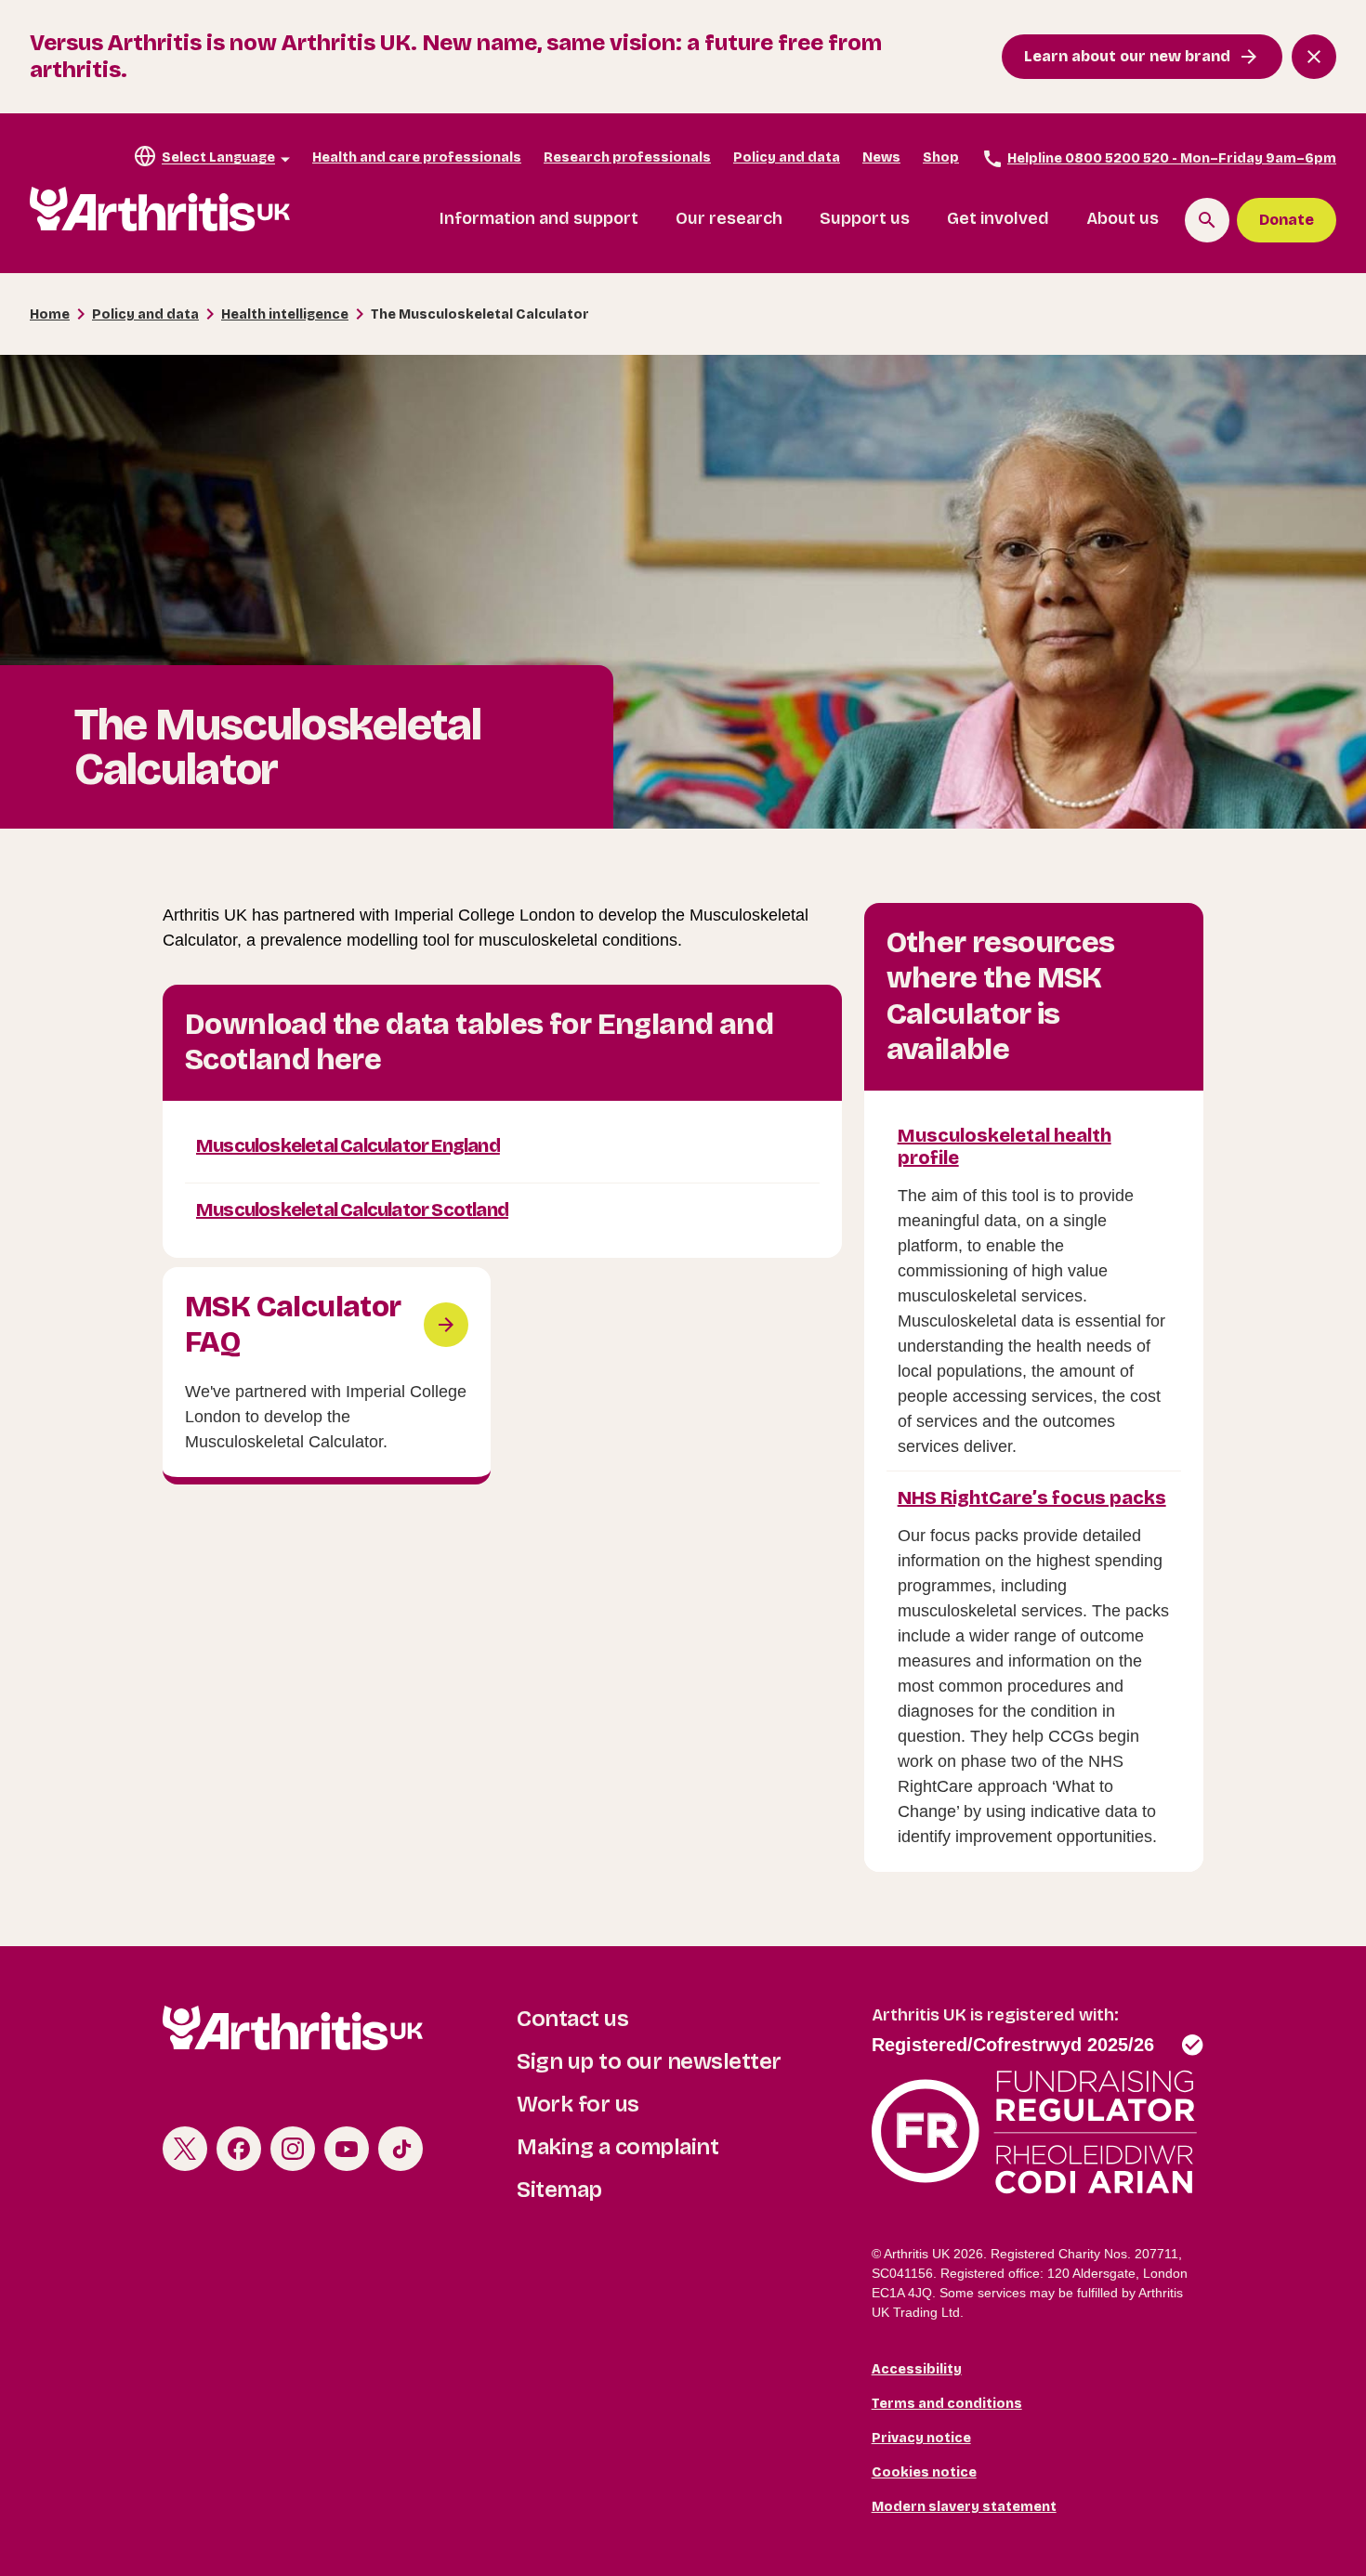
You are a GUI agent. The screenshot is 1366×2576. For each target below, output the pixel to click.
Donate (1287, 220)
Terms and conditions (947, 2404)
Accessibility (917, 2369)
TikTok (401, 2149)
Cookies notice (924, 2472)
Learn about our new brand (1127, 56)
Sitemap (559, 2190)
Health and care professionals (417, 157)
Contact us (572, 2019)
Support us (865, 218)
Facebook (239, 2149)
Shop (941, 157)
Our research (729, 218)
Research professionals (627, 157)
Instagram (293, 2149)
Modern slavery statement (964, 2507)
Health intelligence (285, 314)
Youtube (347, 2149)
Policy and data (787, 157)
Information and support (539, 218)
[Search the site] (1207, 220)
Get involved (998, 218)
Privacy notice (921, 2438)
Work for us (578, 2104)
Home (50, 314)
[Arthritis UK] (160, 209)
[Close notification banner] (1314, 57)
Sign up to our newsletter (649, 2061)
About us (1123, 218)
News (881, 157)
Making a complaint (617, 2147)
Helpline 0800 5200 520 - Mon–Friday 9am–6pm (1172, 158)
